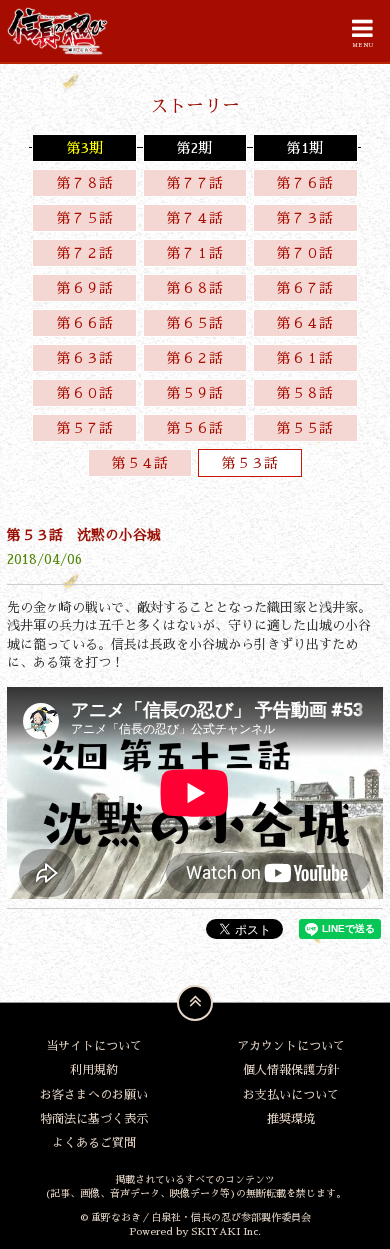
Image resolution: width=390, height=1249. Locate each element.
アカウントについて (291, 1046)
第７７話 (195, 183)
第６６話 (85, 323)
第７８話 (85, 183)
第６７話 (305, 288)
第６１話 (305, 358)
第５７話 (85, 428)
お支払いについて (291, 1095)
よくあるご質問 (94, 1143)
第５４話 (140, 463)
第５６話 (195, 428)
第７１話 (195, 253)
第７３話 (305, 218)
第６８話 (195, 288)
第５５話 (305, 428)
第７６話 (305, 183)
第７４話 (195, 218)
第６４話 (305, 323)
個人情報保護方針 (291, 1070)
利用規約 (94, 1070)
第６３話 (85, 358)
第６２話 (195, 358)
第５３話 (250, 463)
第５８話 (305, 393)
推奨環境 (291, 1119)
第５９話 (195, 393)
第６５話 (195, 323)
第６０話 (85, 393)
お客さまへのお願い (94, 1095)
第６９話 (85, 288)
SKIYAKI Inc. (226, 1232)
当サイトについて (94, 1046)
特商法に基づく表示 (94, 1119)
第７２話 (85, 253)
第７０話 (305, 253)
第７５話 (85, 218)
